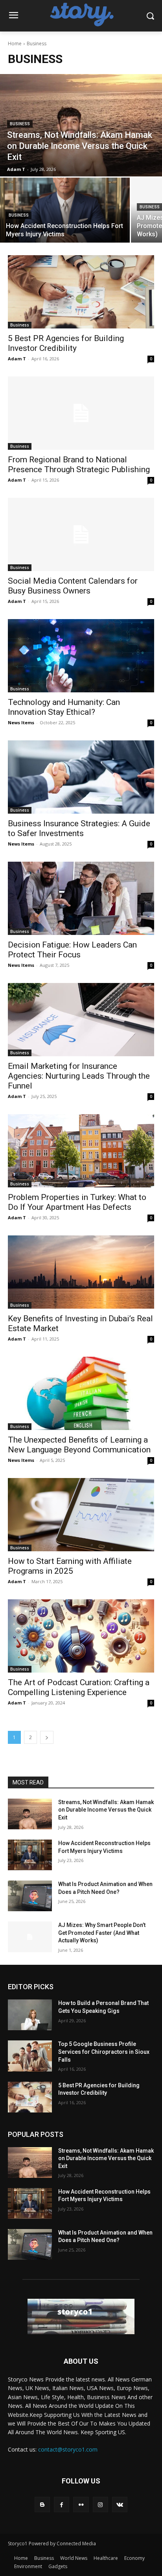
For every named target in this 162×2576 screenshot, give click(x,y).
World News (74, 2558)
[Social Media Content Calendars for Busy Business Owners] (81, 534)
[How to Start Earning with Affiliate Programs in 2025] (81, 1515)
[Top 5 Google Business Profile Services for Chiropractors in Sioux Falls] (30, 2056)
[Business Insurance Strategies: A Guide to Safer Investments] (81, 777)
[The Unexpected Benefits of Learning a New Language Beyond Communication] (81, 1393)
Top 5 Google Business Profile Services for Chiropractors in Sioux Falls (104, 2052)
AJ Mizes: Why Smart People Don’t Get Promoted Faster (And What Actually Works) (102, 1933)
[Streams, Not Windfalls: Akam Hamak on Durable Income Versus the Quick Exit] (81, 125)
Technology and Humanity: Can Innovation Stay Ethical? (64, 707)
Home (15, 44)
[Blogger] (42, 2505)
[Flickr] (81, 2505)
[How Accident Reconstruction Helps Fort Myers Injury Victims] (65, 210)
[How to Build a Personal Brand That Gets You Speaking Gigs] (30, 2015)
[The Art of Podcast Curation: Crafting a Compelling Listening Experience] (81, 1636)
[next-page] (47, 1737)
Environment (28, 2566)
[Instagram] (100, 2505)
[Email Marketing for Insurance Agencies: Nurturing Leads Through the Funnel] (81, 1020)
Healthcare (106, 2558)
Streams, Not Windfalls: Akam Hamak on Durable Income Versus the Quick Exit (106, 1810)
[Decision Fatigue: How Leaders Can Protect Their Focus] (81, 898)
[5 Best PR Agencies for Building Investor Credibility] (81, 292)
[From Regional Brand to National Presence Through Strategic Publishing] (81, 413)
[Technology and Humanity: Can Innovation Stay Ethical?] (81, 656)
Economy (134, 2558)
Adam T (17, 359)
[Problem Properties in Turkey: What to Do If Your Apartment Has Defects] (81, 1151)
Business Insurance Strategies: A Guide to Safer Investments (79, 828)
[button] (150, 16)
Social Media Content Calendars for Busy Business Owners (73, 586)
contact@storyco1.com (68, 2449)
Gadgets (58, 2566)
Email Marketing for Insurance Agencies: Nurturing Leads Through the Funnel (79, 1076)
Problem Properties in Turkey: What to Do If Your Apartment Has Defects (77, 1202)
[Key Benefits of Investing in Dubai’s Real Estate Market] (81, 1272)
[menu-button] (13, 16)
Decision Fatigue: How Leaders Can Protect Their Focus (72, 950)
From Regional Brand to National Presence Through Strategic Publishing (79, 465)
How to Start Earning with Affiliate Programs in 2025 (70, 1566)
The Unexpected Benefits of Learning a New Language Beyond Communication (79, 1445)
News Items (21, 722)
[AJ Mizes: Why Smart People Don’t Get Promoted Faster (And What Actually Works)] (30, 1937)
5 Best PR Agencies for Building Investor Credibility (66, 343)
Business (20, 124)
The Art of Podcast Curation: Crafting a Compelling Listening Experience (79, 1687)
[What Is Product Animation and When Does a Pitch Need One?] (30, 1896)
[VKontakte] (120, 2505)
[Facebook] (62, 2505)
